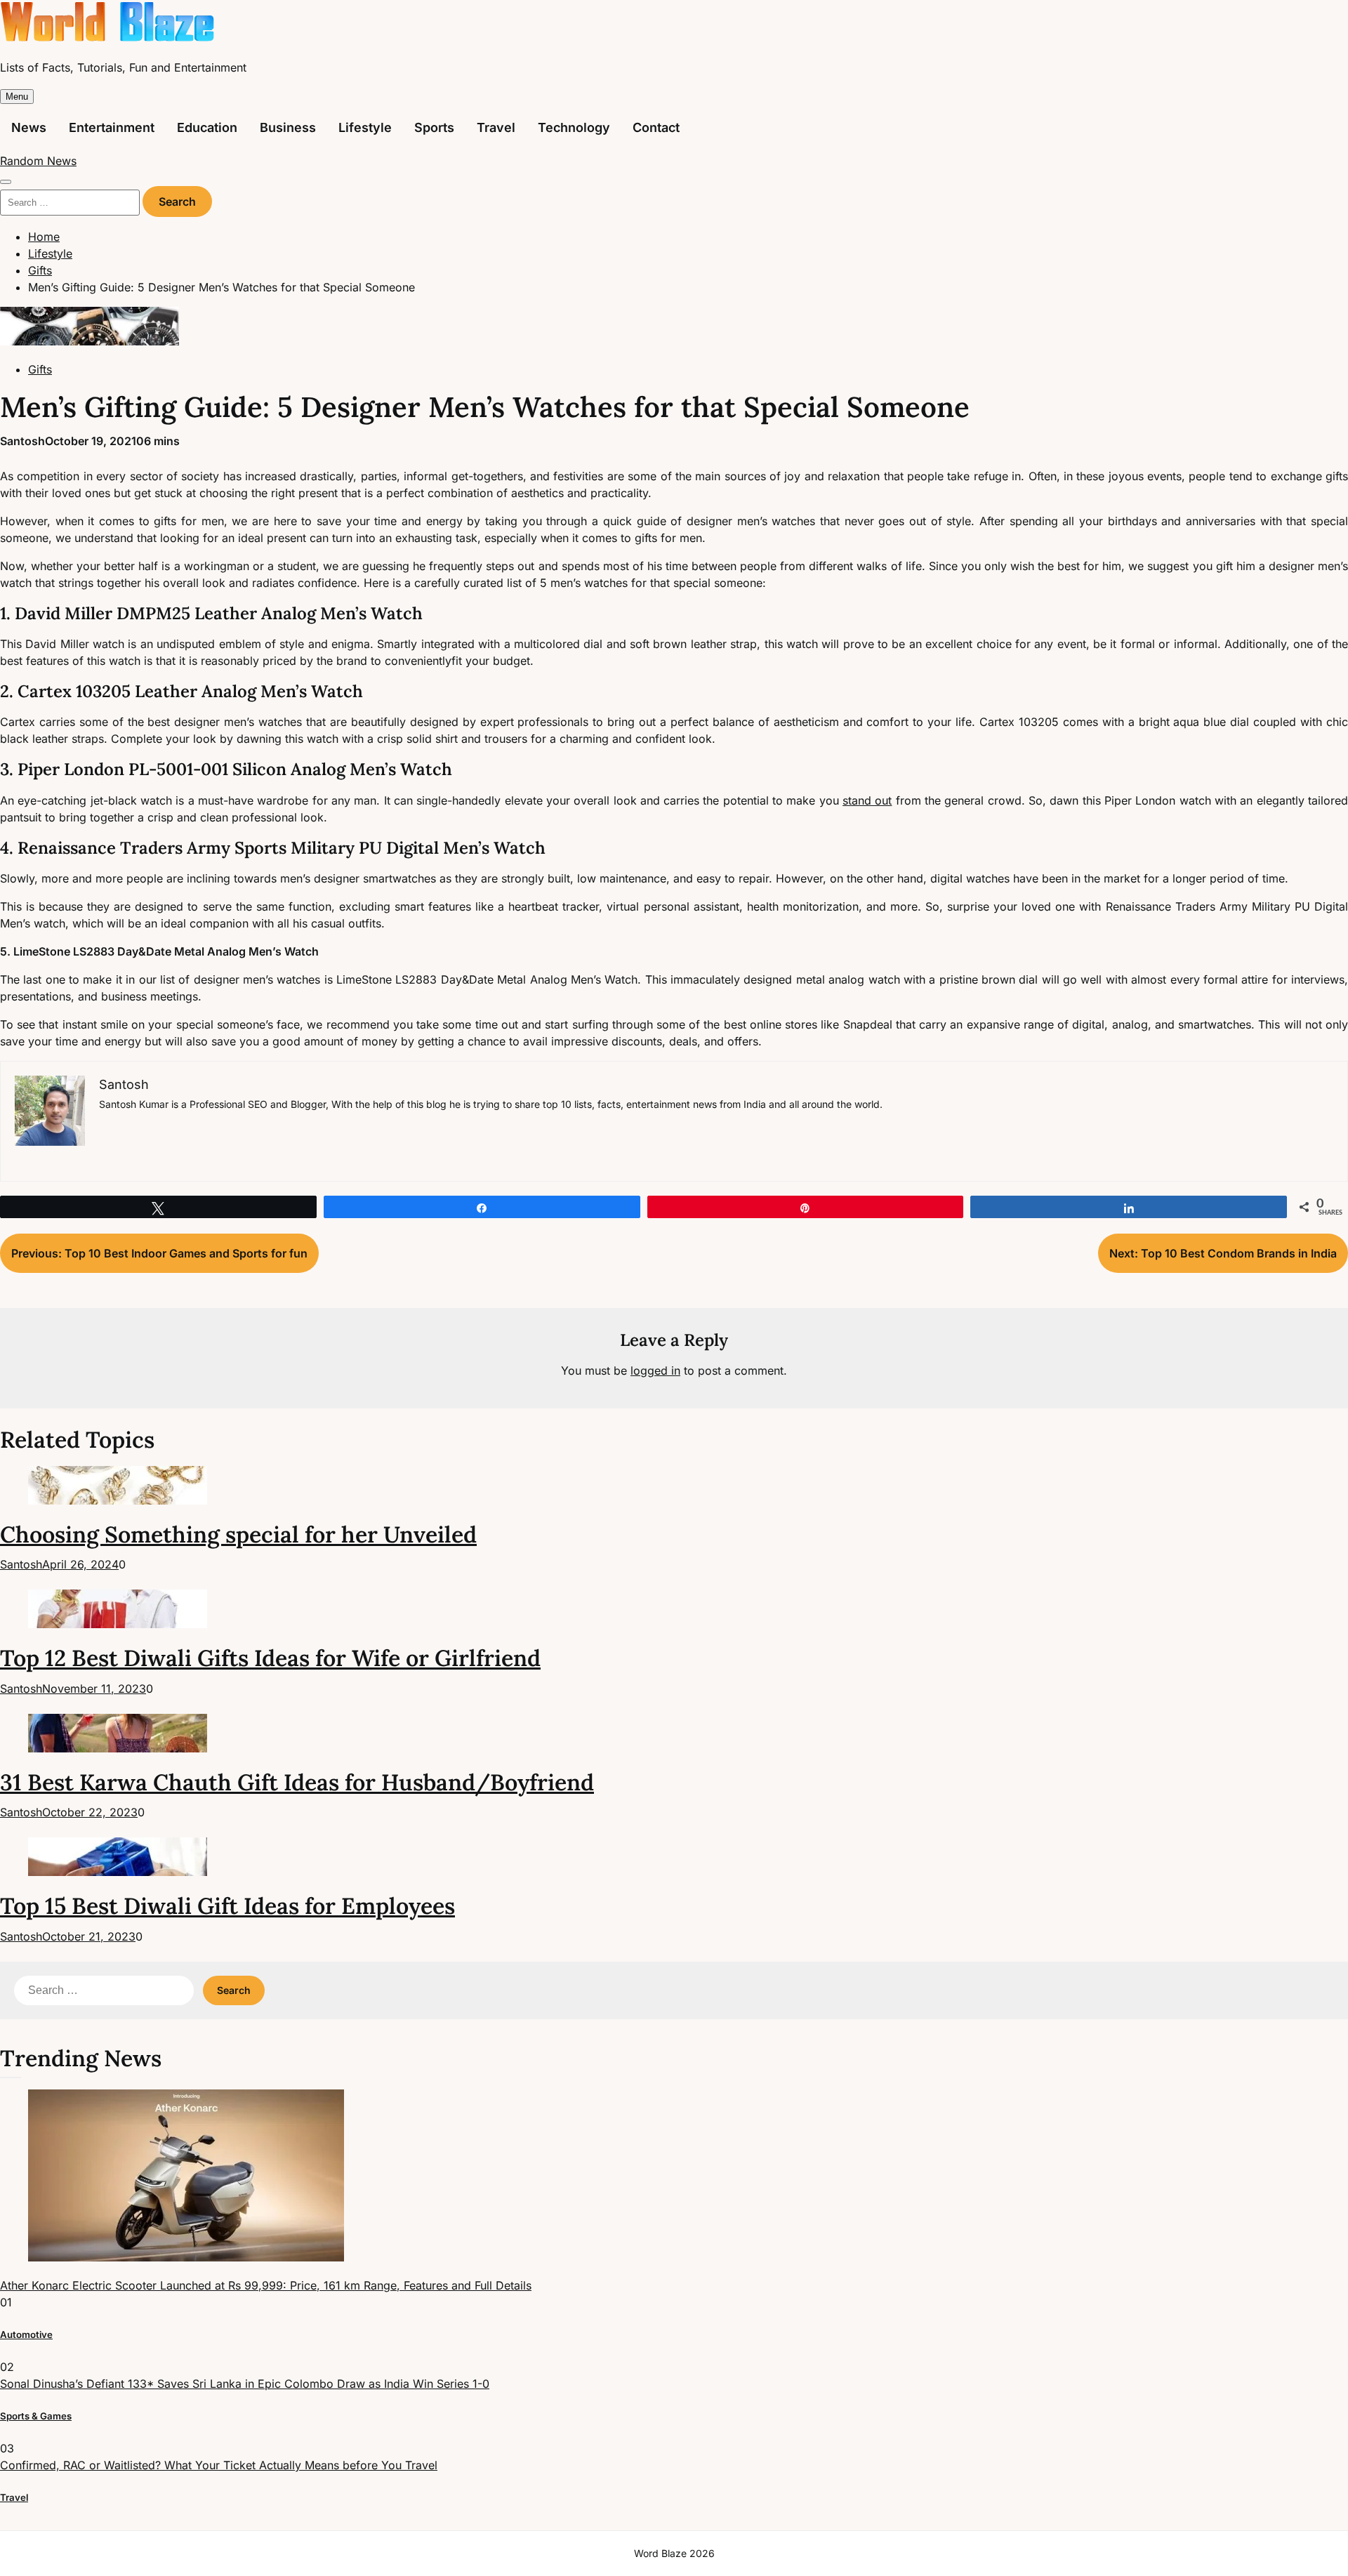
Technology (574, 127)
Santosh (22, 441)
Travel (496, 127)
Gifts (40, 369)
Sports (434, 127)
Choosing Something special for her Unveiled (238, 1534)
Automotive (26, 2334)
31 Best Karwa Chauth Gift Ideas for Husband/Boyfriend (297, 1782)
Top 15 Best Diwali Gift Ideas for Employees (227, 1906)
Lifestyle (365, 127)
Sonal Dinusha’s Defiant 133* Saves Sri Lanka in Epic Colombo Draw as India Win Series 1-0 (245, 2384)
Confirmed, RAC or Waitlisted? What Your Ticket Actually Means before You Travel (219, 2465)
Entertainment (112, 127)
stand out (867, 800)
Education (207, 127)
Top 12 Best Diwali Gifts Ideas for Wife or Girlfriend (270, 1658)
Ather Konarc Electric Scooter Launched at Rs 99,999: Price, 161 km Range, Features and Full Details (266, 2285)
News (29, 127)
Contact (656, 127)
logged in (655, 1370)
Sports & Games (36, 2416)
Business (288, 127)
